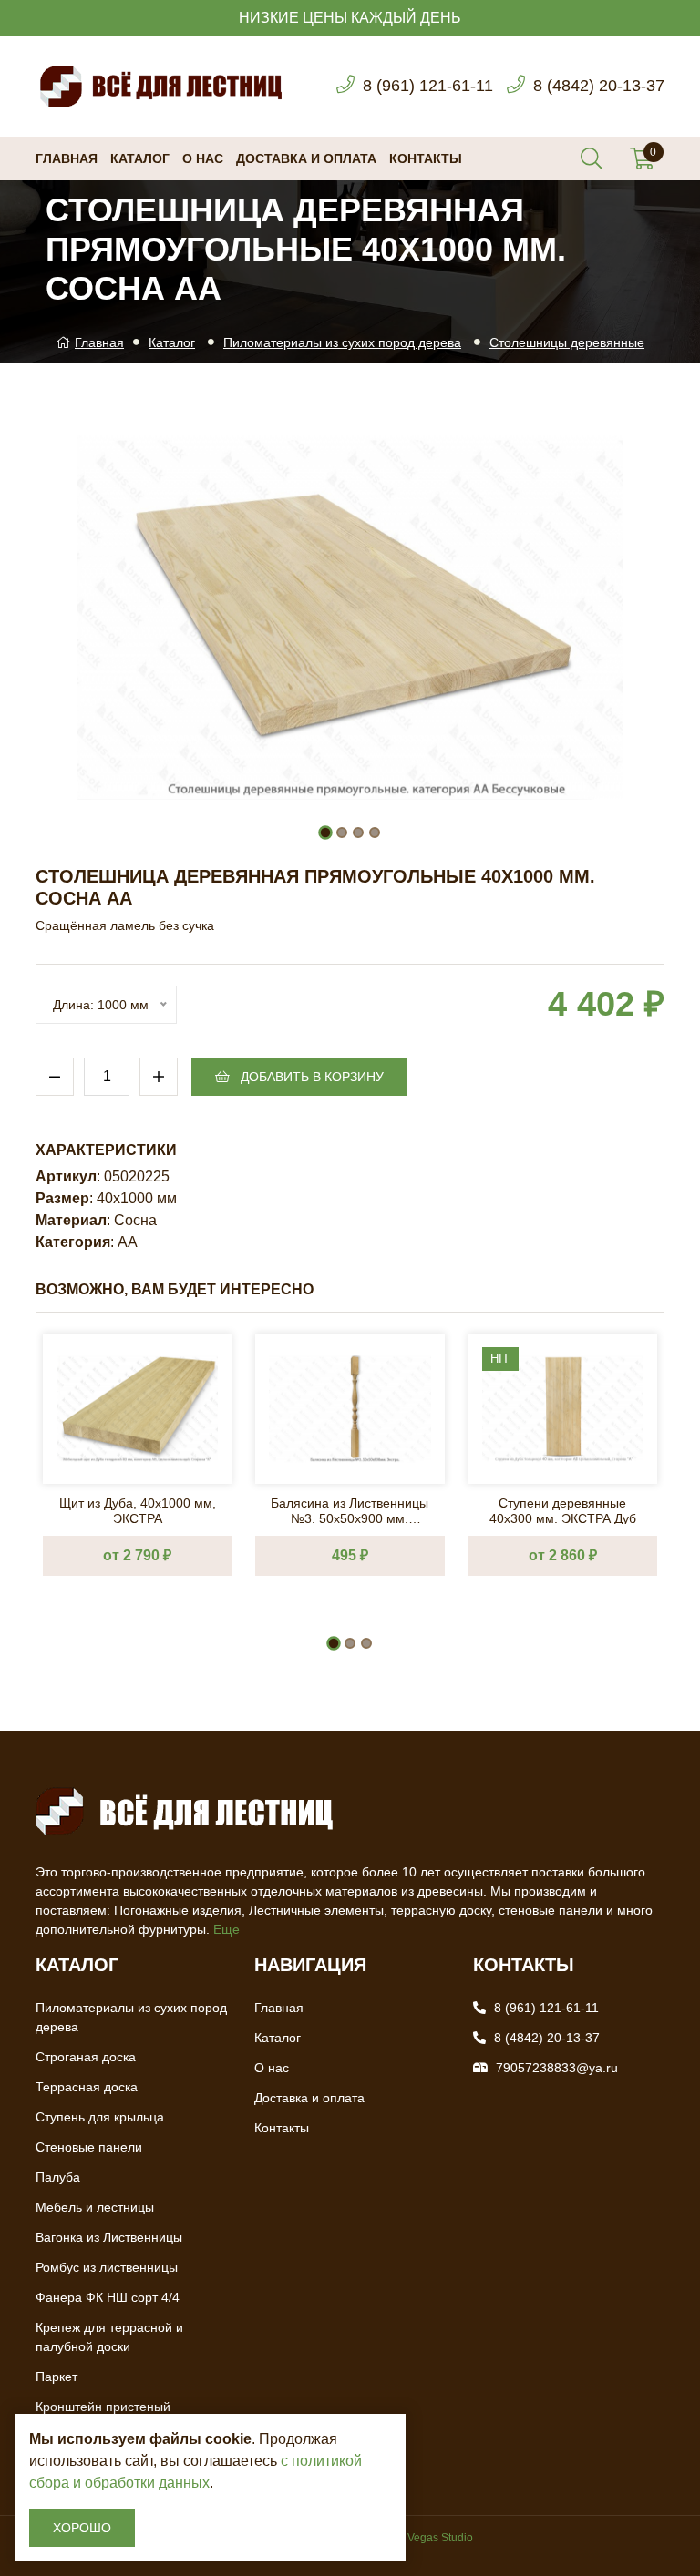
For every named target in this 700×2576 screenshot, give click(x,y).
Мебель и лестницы (95, 2207)
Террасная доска (87, 2087)
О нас (203, 158)
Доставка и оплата (306, 158)
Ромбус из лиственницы (107, 2267)
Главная (67, 158)
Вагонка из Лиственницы (109, 2237)
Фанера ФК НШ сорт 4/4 (108, 2297)
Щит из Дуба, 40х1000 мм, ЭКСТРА (138, 1510)
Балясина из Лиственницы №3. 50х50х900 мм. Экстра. (350, 1510)
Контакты (426, 158)
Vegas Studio (440, 2538)
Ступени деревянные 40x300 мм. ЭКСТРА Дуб (563, 1510)
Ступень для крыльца (100, 2117)
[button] (325, 833)
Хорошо (82, 2528)
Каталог (140, 158)
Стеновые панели (89, 2147)
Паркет (57, 2377)
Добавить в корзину (310, 1077)
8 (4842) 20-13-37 (599, 86)
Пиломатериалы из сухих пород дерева (342, 342)
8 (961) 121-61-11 (428, 86)
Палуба (58, 2177)
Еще (226, 1929)
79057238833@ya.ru (557, 2068)
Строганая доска (86, 2057)
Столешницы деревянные (567, 342)
